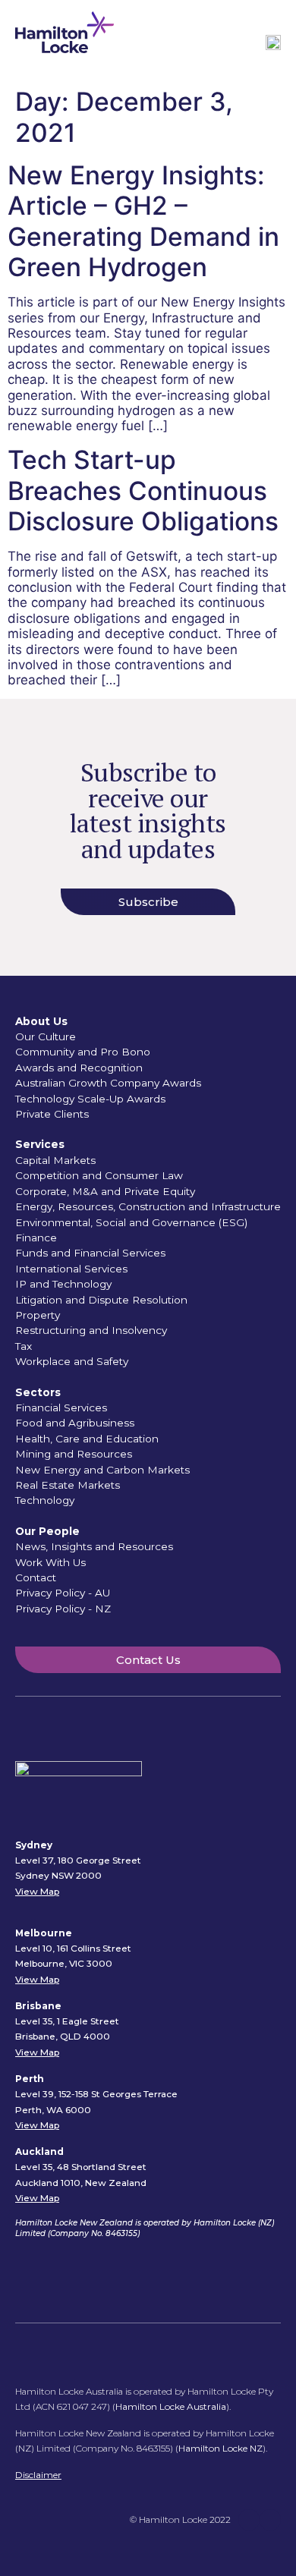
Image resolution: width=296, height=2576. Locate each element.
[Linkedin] (249, 2520)
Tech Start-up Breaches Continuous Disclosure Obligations (143, 490)
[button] (244, 44)
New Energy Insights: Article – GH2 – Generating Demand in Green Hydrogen (143, 221)
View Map (37, 1891)
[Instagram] (270, 2520)
